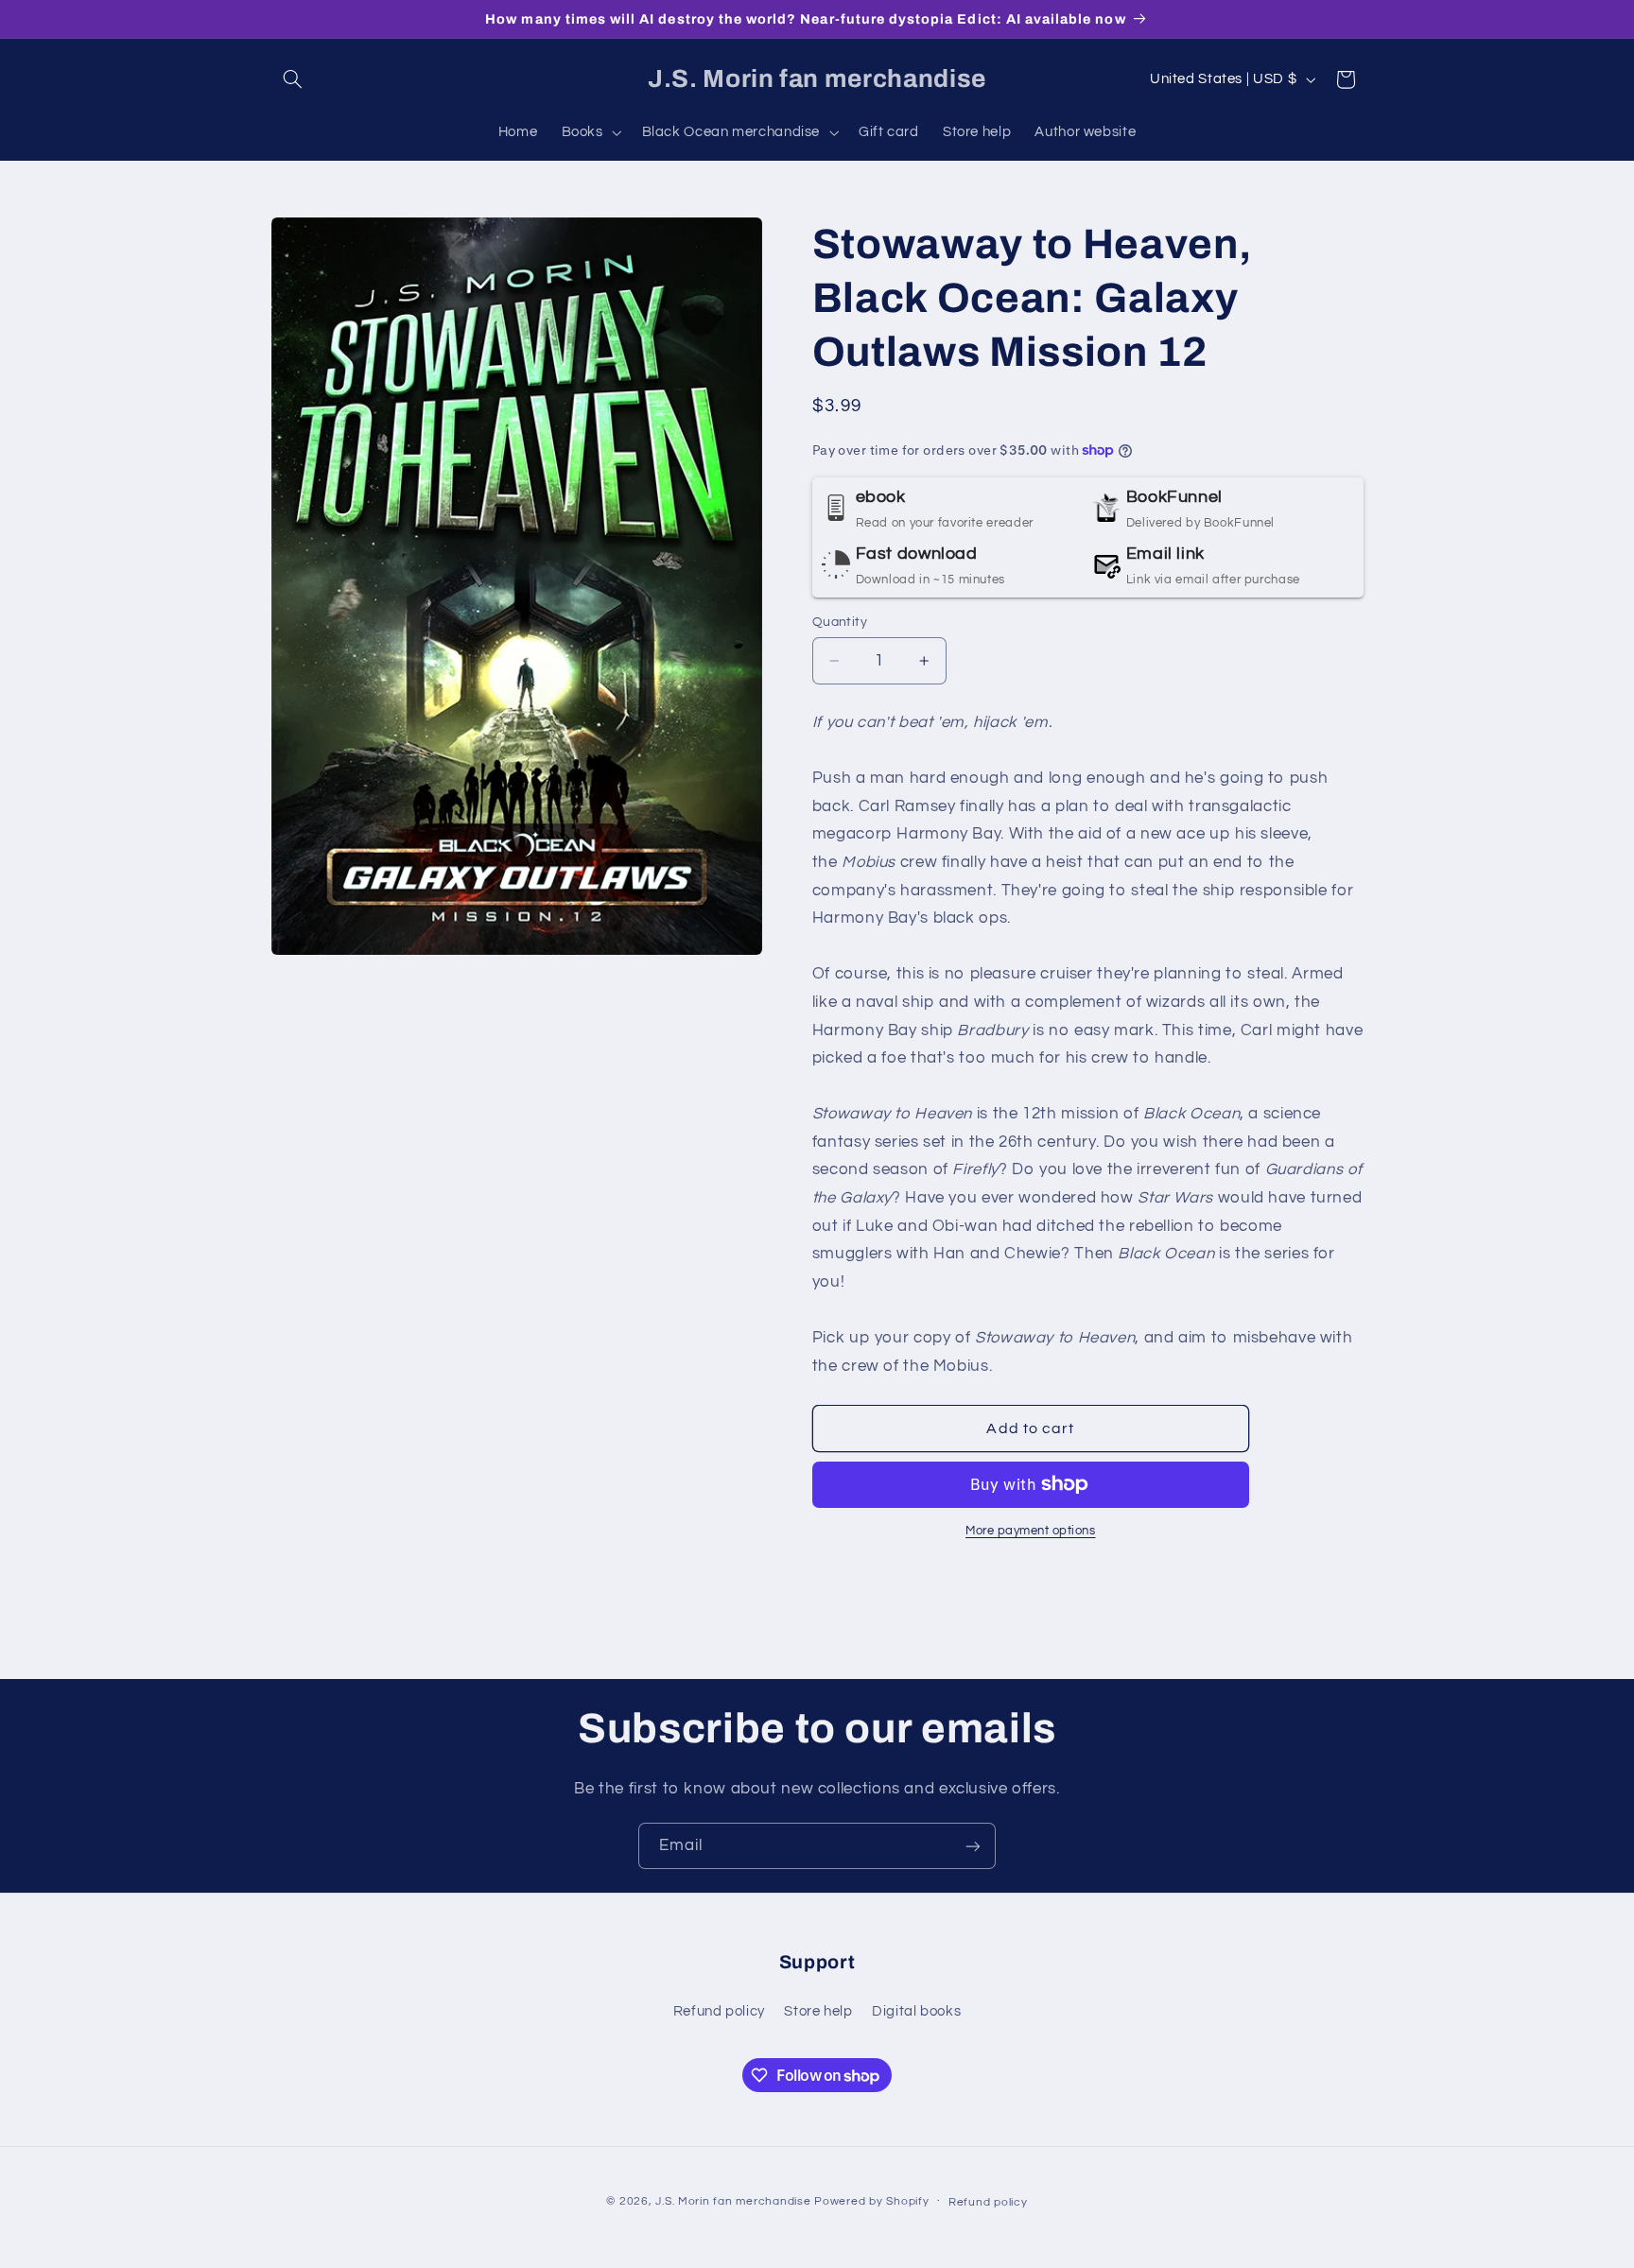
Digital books (916, 2010)
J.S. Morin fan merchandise (733, 2200)
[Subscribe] (973, 1846)
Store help (818, 2010)
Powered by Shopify (871, 2200)
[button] (293, 79)
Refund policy (719, 2010)
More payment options (1031, 1531)
